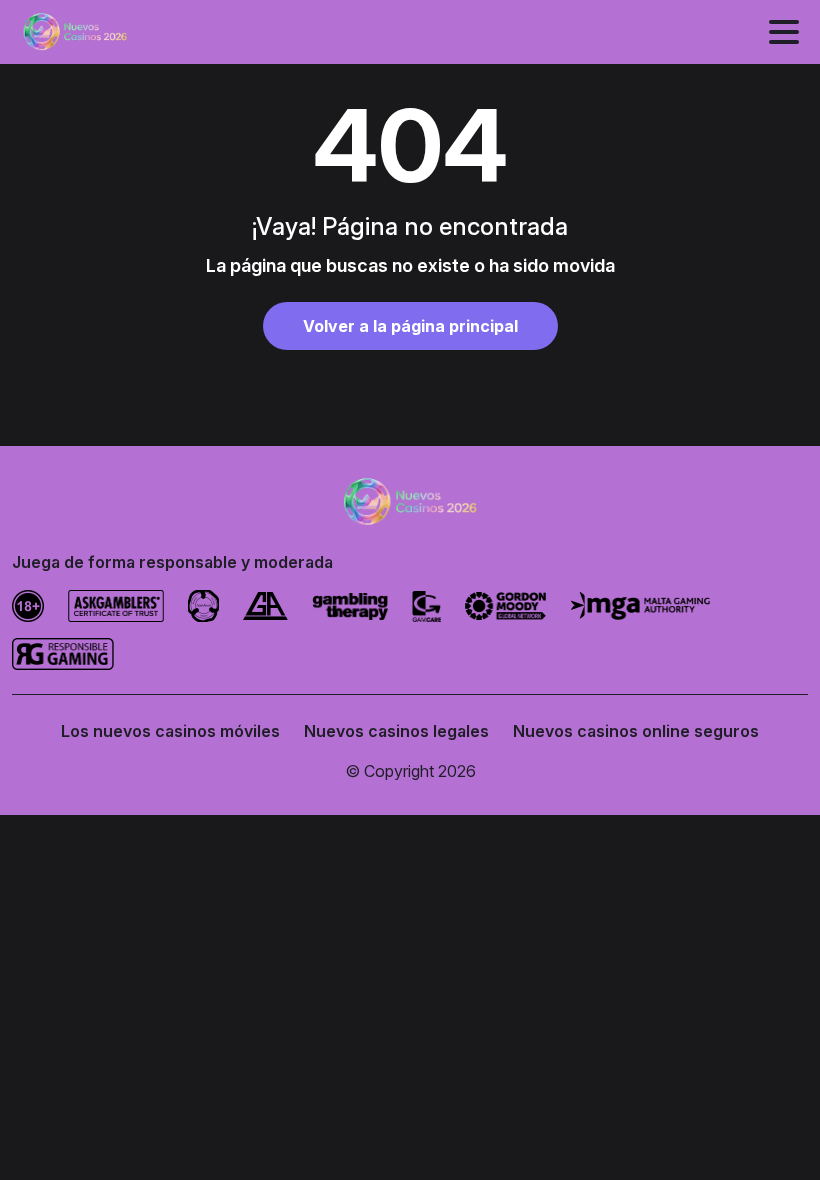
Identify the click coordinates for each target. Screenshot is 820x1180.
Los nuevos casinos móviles (170, 731)
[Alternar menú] (784, 32)
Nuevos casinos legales (396, 731)
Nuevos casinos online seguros (636, 731)
